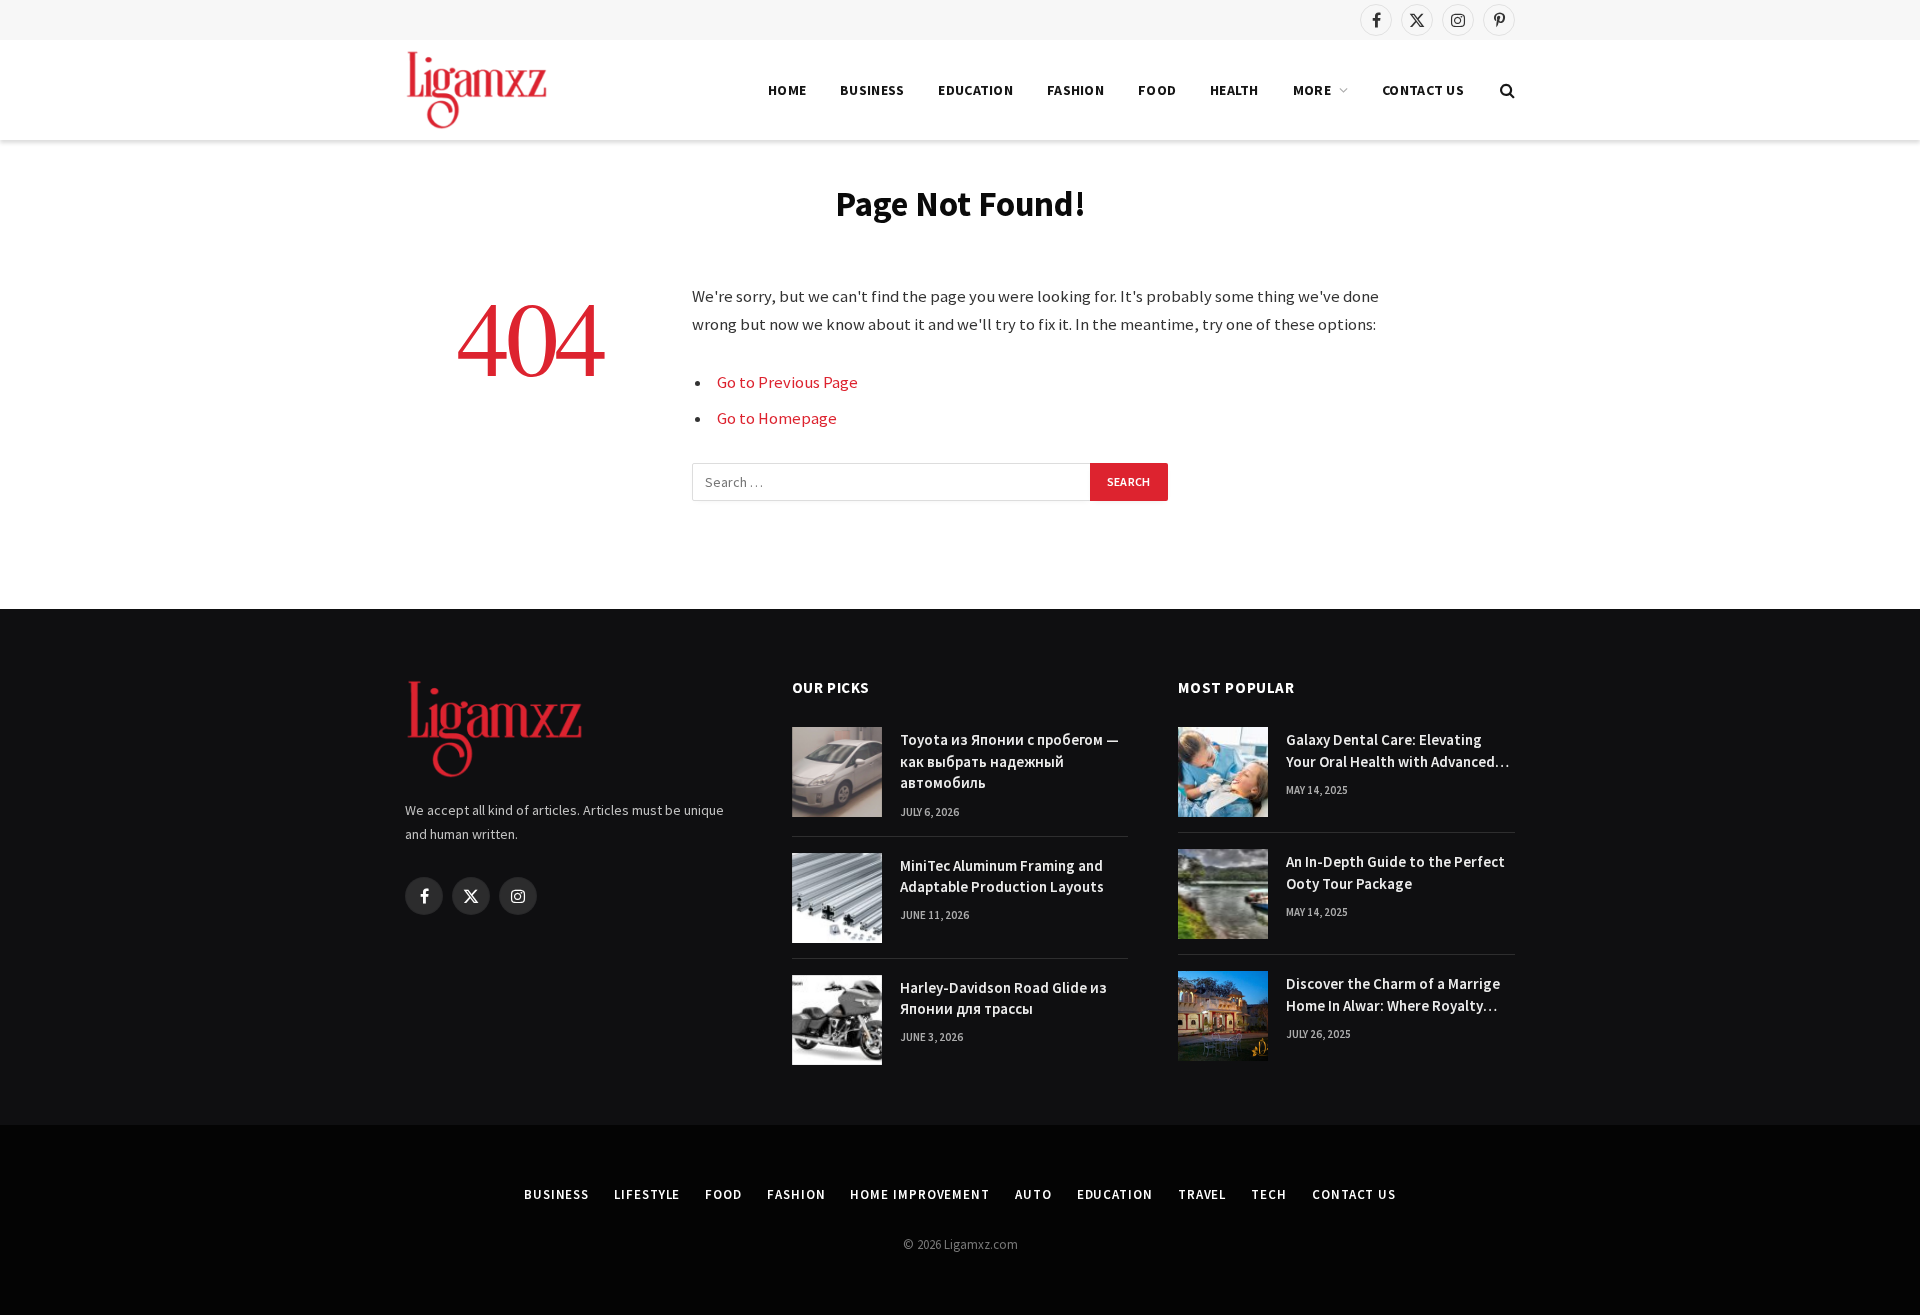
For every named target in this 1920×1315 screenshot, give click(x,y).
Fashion (1075, 90)
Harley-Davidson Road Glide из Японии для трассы (1003, 998)
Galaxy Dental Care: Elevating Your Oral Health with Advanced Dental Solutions (1390, 751)
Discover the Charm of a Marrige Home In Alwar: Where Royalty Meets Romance (1393, 995)
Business (872, 90)
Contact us (1423, 90)
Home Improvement (920, 1194)
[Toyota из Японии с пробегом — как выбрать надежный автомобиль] (837, 772)
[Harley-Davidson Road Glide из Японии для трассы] (837, 1020)
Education (975, 90)
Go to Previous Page (787, 382)
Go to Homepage (777, 418)
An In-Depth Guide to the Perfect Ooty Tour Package (1395, 872)
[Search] (1505, 90)
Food (1157, 90)
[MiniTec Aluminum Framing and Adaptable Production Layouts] (837, 898)
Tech (1269, 1194)
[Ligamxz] (477, 90)
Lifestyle (647, 1194)
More (1312, 90)
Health (1234, 90)
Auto (1033, 1194)
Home (787, 90)
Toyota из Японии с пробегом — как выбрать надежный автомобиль (1009, 761)
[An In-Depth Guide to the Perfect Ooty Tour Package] (1223, 894)
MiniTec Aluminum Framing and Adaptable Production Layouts (1002, 876)
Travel (1202, 1194)
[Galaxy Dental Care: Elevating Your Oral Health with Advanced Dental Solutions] (1223, 772)
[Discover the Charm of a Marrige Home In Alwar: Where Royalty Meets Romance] (1223, 1016)
